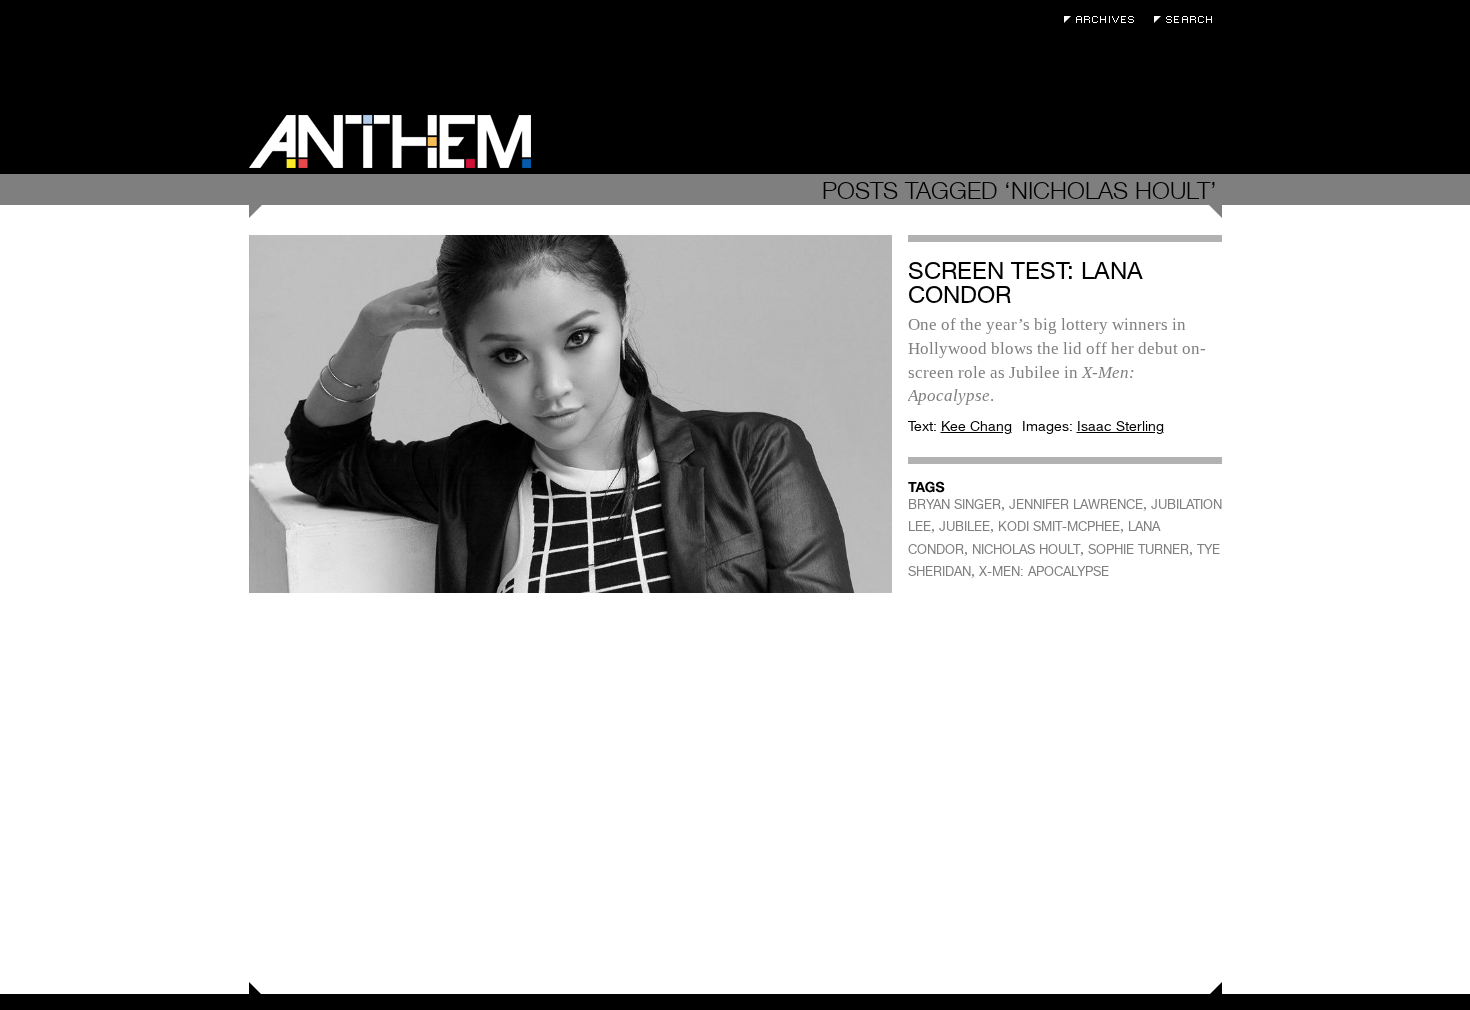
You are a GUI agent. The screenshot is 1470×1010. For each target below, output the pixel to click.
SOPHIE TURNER (1138, 549)
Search (1188, 19)
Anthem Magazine (390, 141)
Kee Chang (976, 426)
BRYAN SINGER (954, 504)
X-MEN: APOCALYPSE (1044, 571)
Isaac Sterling (1120, 426)
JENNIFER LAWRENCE (1076, 504)
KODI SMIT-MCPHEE (1059, 526)
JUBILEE (964, 526)
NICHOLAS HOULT (1026, 549)
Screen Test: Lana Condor (1025, 282)
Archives (1104, 19)
